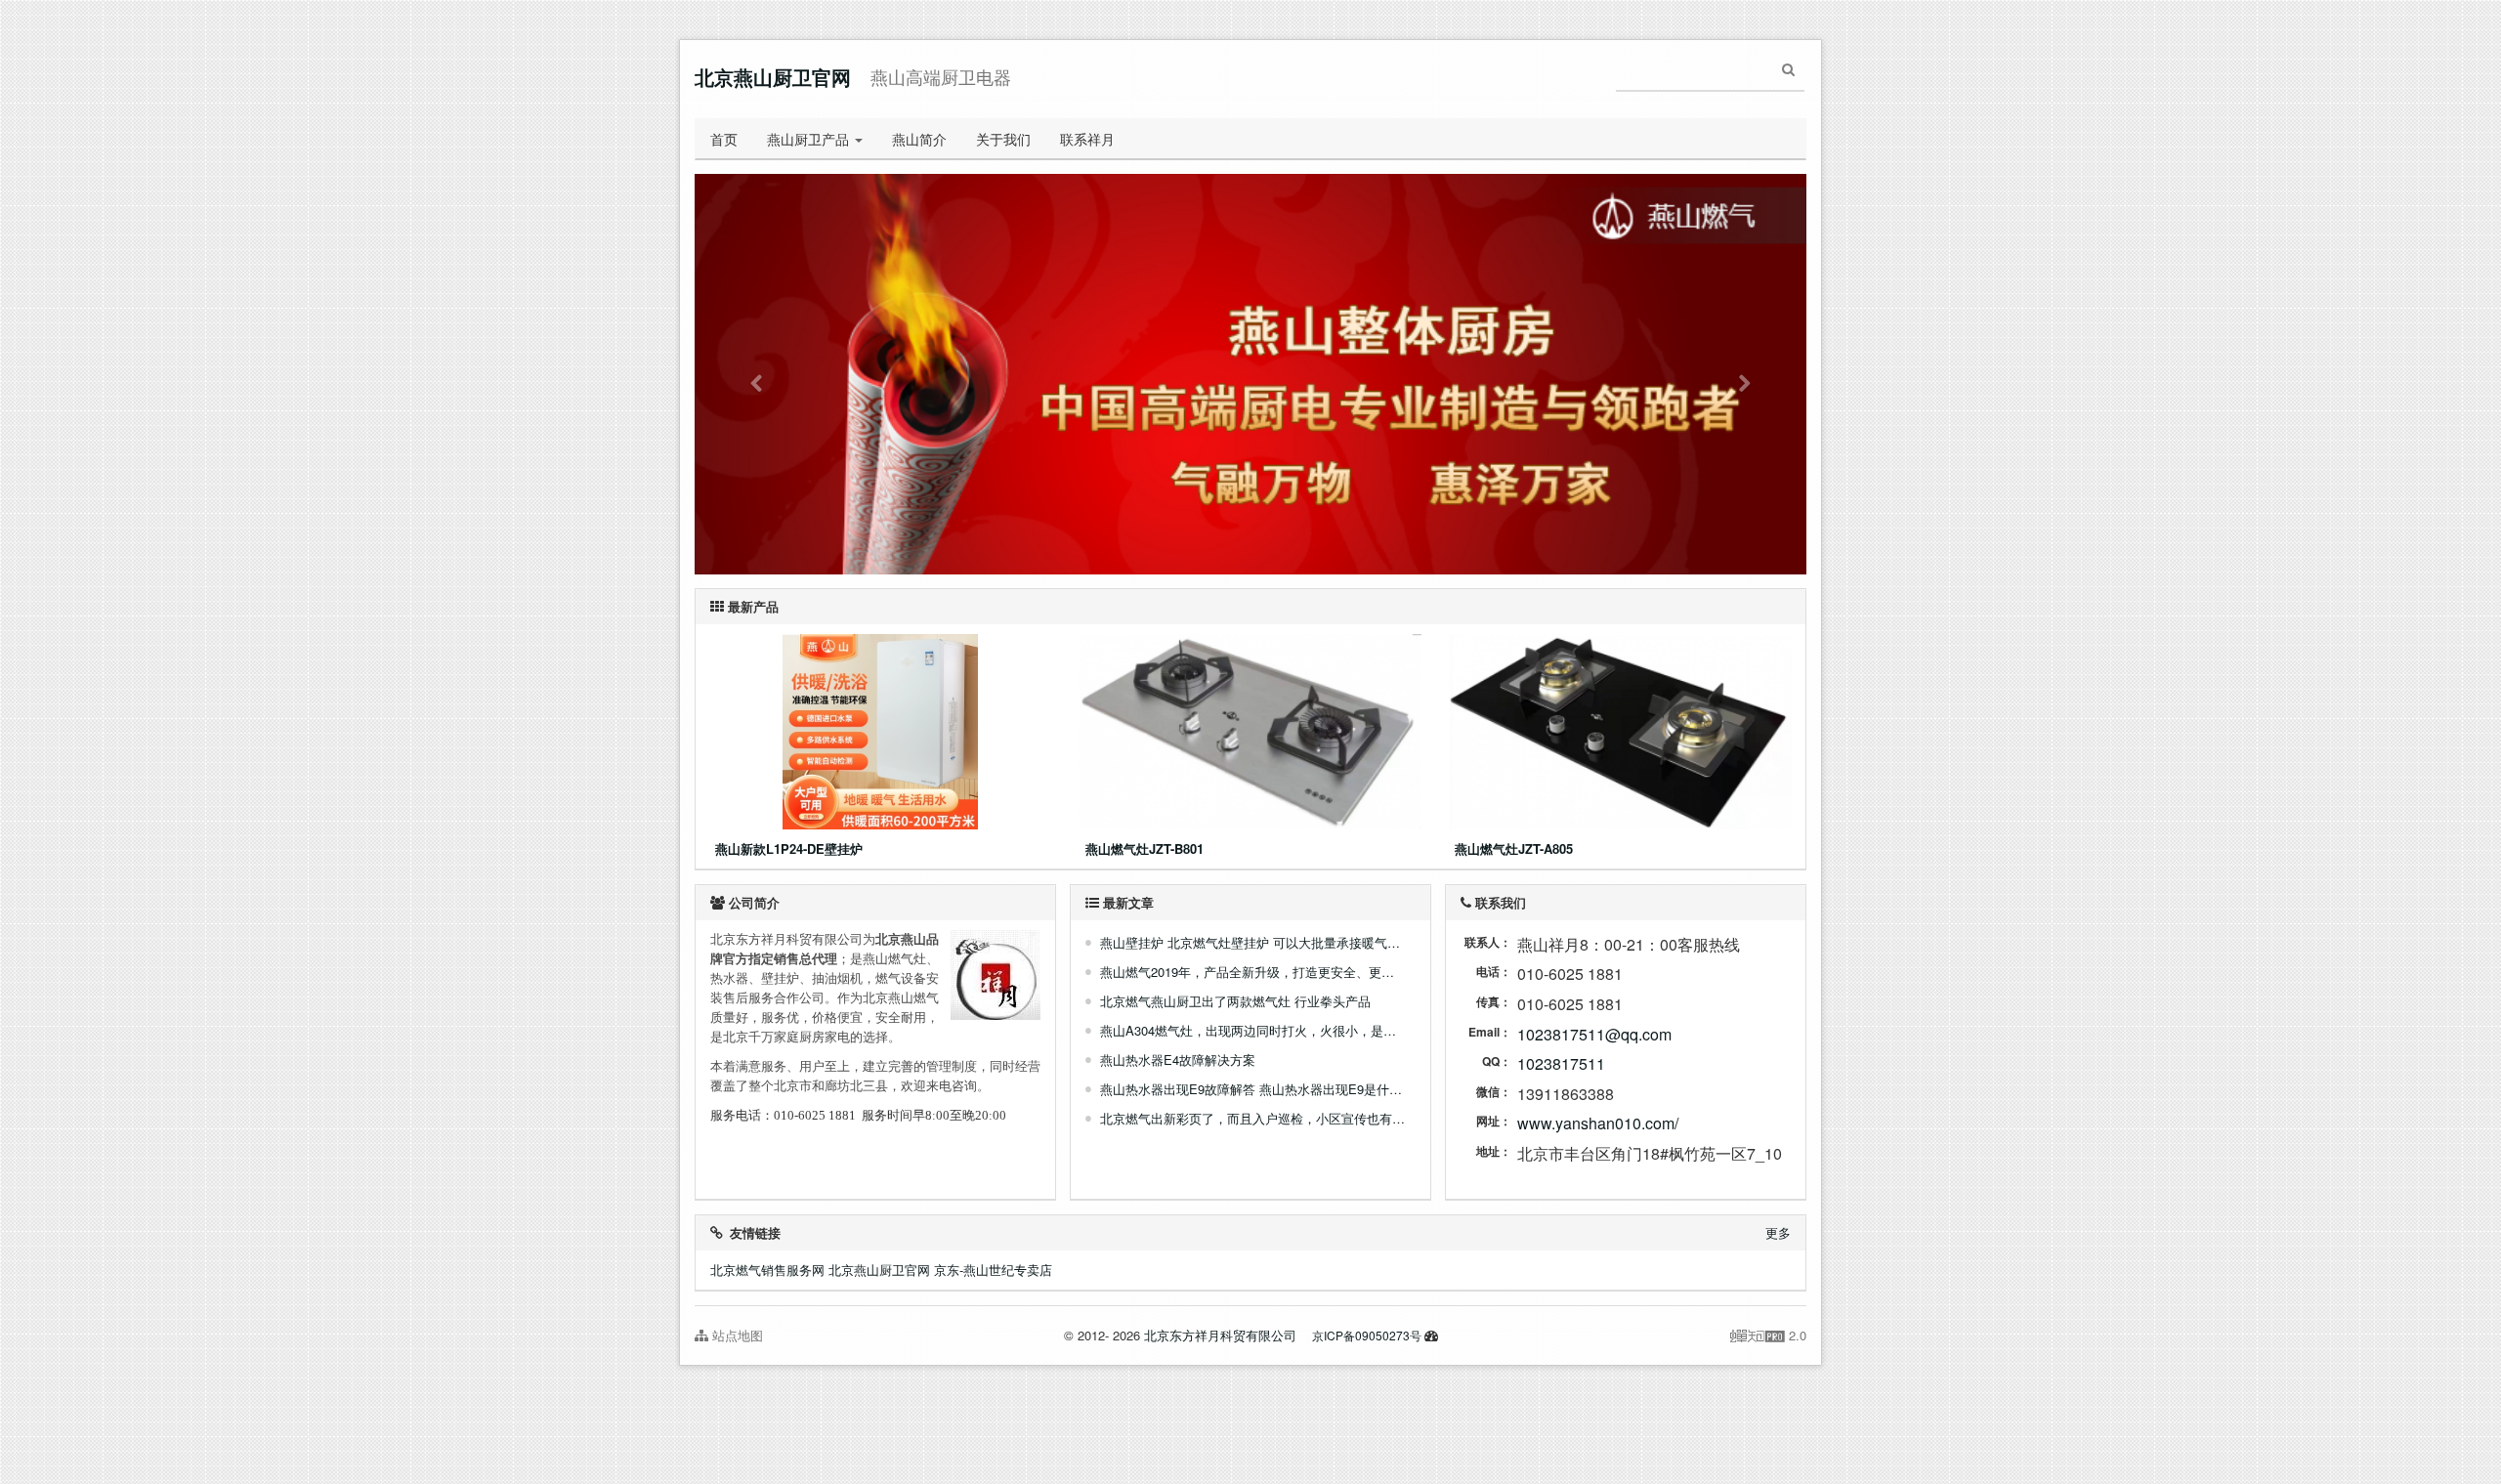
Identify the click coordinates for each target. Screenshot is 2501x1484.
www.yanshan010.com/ (1598, 1123)
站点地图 (736, 1335)
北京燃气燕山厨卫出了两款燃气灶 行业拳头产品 (1235, 1001)
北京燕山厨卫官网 (773, 77)
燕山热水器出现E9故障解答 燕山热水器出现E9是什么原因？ (1253, 1089)
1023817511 (1561, 1063)
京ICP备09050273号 (1367, 1335)
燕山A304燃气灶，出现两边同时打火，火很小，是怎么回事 (1253, 1030)
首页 (724, 139)
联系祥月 (1087, 139)
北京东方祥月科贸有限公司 (1220, 1335)
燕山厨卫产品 (810, 139)
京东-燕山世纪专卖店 (993, 1270)
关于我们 (1003, 139)
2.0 (1768, 1336)
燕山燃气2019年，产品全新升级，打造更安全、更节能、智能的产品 (1253, 972)
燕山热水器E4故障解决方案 (1178, 1060)
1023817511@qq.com (1594, 1034)
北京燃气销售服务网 (767, 1270)
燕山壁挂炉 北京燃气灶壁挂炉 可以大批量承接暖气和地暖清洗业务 (1253, 942)
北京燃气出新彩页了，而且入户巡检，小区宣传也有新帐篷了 (1253, 1118)
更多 (1778, 1232)
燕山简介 (919, 139)
